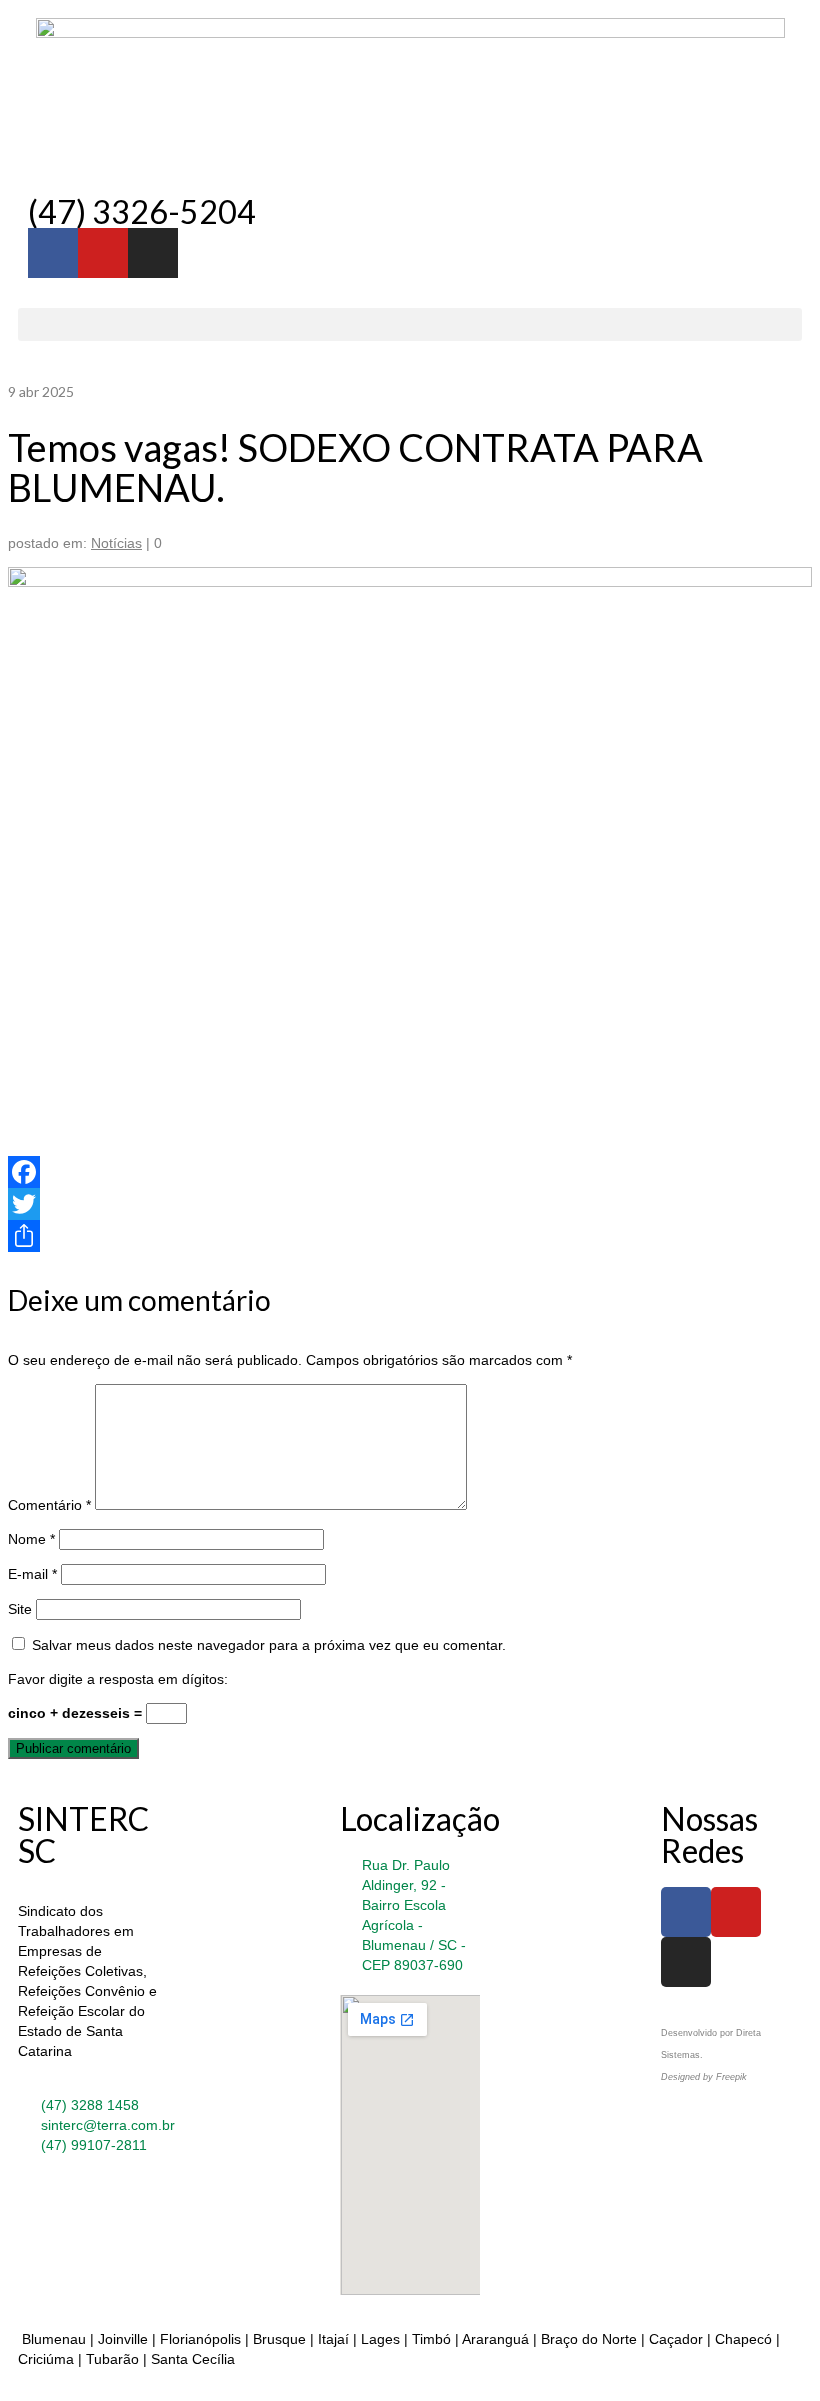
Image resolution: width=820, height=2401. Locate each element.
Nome (31, 1539)
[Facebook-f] (53, 253)
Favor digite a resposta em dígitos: (118, 1679)
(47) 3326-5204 (142, 211)
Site (20, 1609)
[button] (410, 324)
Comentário (49, 1505)
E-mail (32, 1574)
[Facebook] (410, 1172)
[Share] (410, 1236)
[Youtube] (103, 253)
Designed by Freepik (704, 2077)
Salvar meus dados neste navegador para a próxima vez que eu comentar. (269, 1645)
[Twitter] (410, 1204)
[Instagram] (153, 253)
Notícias (116, 543)
